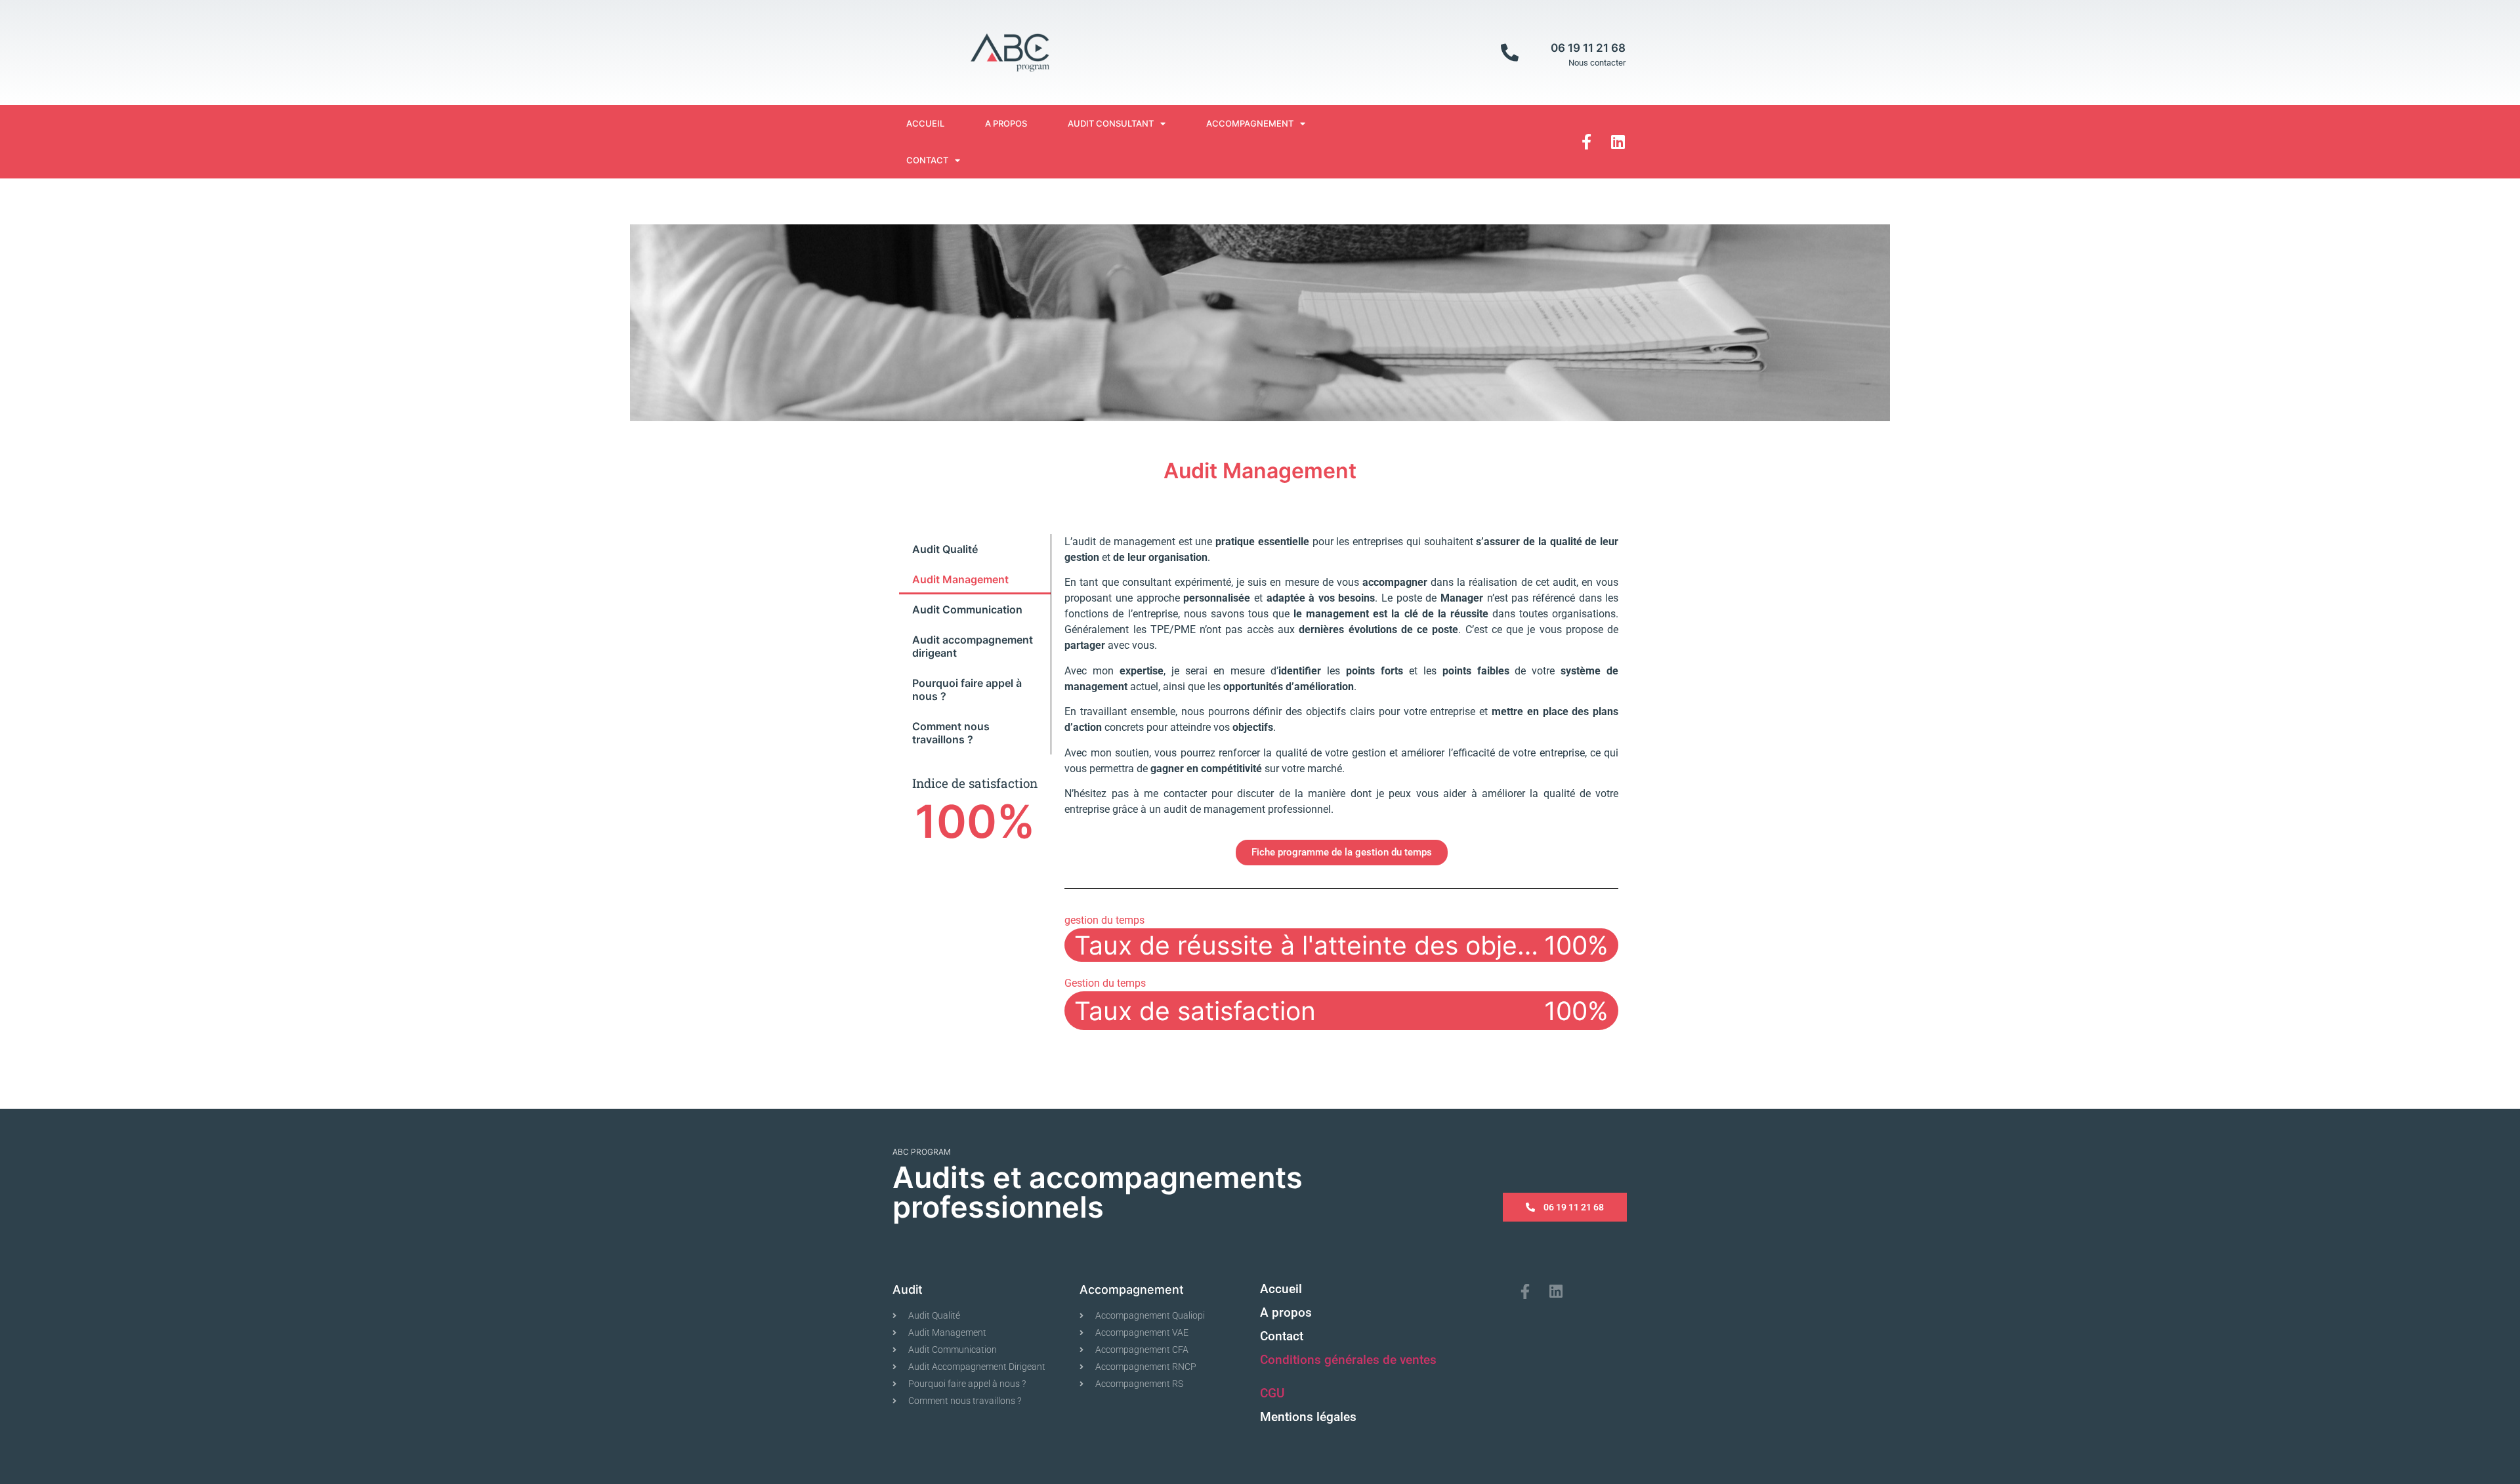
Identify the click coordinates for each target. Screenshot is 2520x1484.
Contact (927, 160)
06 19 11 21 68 (1588, 48)
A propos (1006, 123)
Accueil (925, 123)
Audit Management (960, 579)
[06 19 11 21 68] (1510, 52)
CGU (1272, 1393)
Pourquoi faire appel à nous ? (967, 690)
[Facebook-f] (1587, 142)
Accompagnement (1250, 123)
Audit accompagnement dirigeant (973, 646)
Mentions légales (1308, 1417)
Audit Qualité (945, 549)
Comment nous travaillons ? (951, 733)
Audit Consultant (1111, 123)
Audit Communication (967, 609)
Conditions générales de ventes (1348, 1360)
